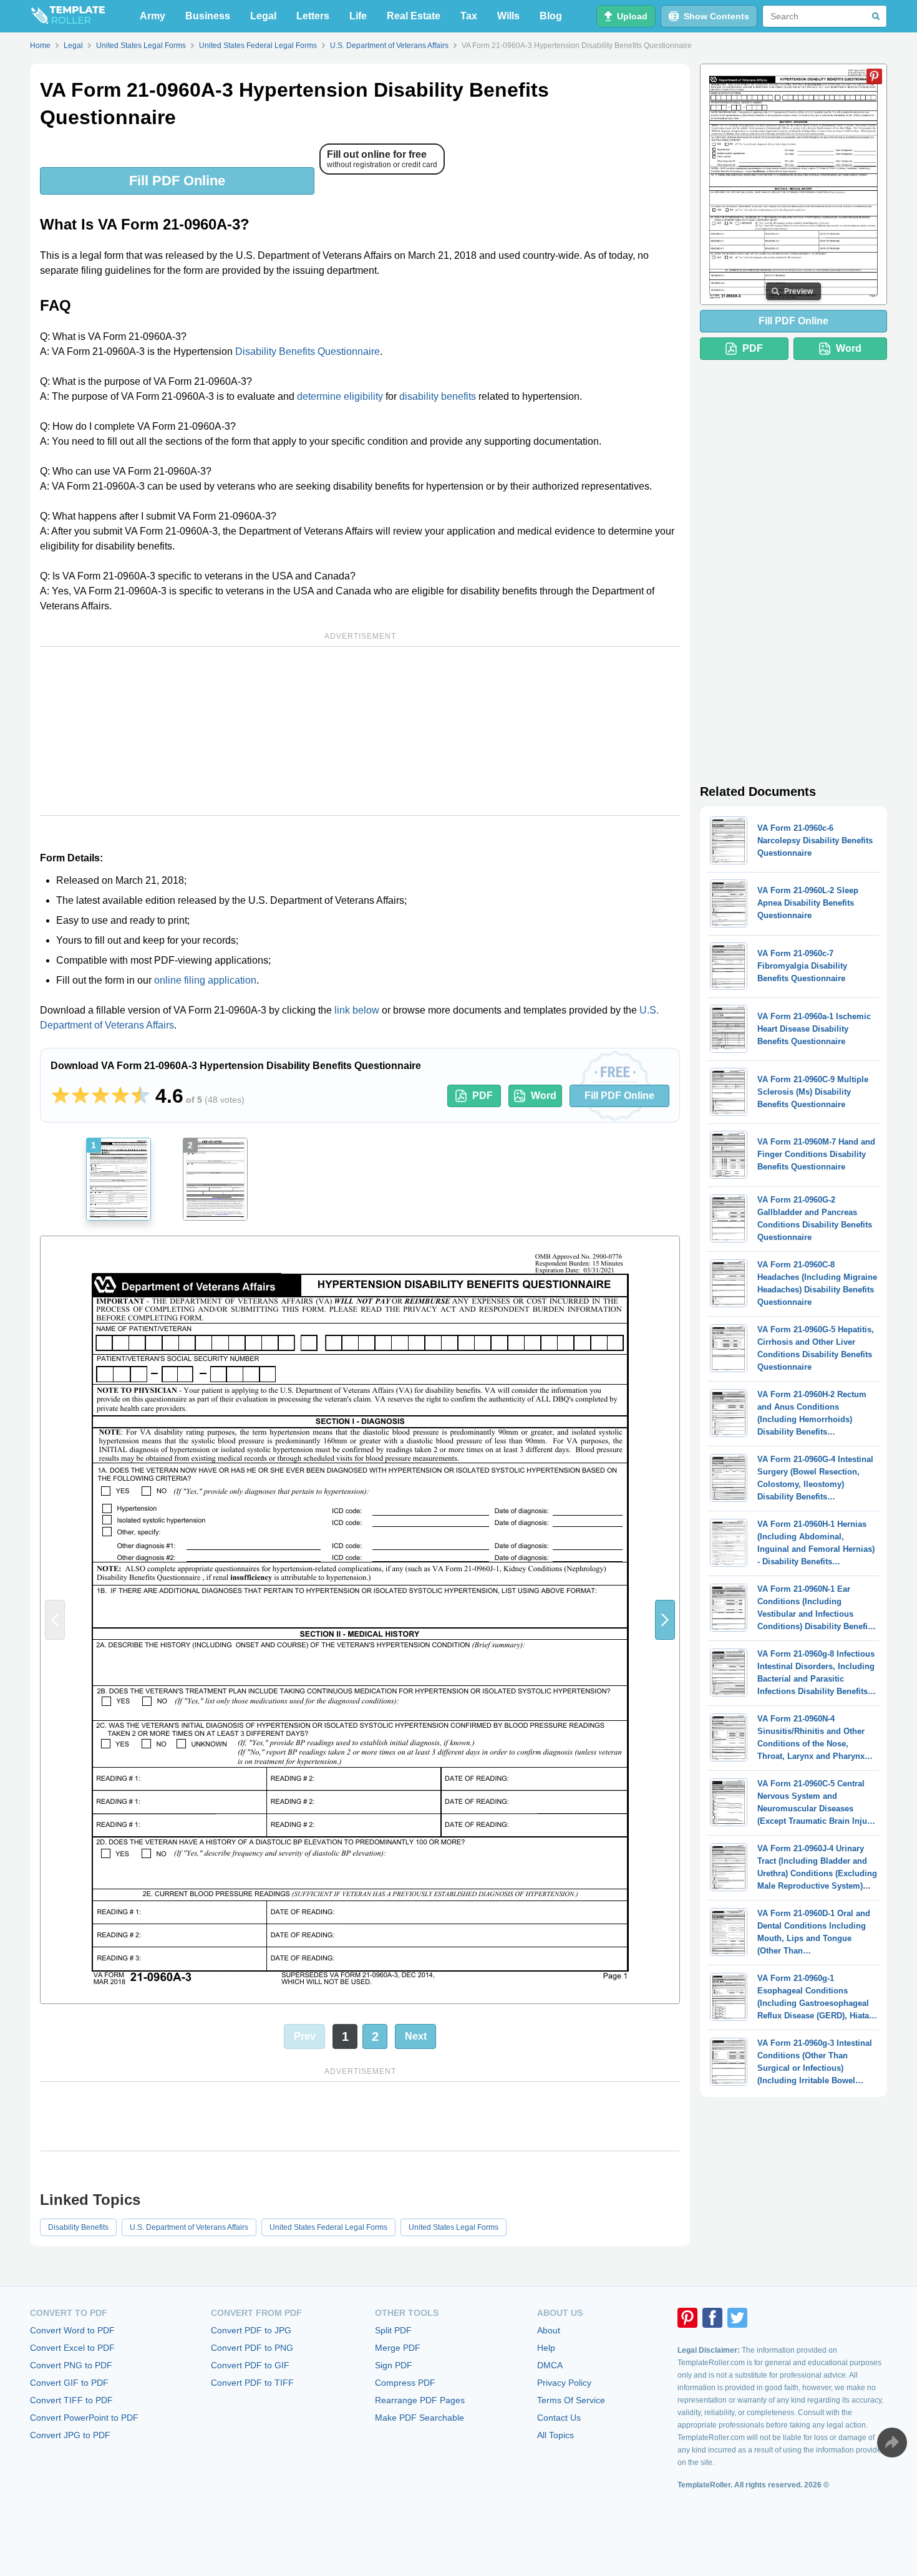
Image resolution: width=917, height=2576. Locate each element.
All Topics (556, 2435)
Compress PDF (405, 2383)
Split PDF (393, 2330)
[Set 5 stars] (140, 1096)
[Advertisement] (360, 731)
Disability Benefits (78, 2227)
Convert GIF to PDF (69, 2383)
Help (546, 2348)
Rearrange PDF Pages (420, 2400)
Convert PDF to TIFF (252, 2383)
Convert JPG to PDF (70, 2435)
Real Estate (414, 16)
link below (357, 1010)
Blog (551, 16)
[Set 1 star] (61, 1096)
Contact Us (559, 2418)
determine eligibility (340, 396)
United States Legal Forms (454, 2227)
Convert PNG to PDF (71, 2365)
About (549, 2330)
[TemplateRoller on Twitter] (737, 2318)
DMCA (550, 2365)
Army (153, 16)
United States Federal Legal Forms (328, 2227)
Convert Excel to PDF (72, 2348)
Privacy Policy (564, 2383)
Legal (263, 16)
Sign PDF (394, 2365)
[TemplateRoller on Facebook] (712, 2318)
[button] (665, 1620)
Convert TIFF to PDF (71, 2400)
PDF (483, 1096)
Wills (508, 16)
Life (358, 16)
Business (208, 16)
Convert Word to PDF (72, 2330)
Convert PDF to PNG (252, 2348)
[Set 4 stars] (120, 1096)
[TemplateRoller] (67, 16)
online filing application (205, 980)
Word (544, 1096)
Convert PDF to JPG (251, 2330)
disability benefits (438, 396)
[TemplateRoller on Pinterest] (687, 2318)
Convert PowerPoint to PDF (84, 2418)
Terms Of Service (571, 2400)
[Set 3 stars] (100, 1096)
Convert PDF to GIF (250, 2365)
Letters (313, 16)
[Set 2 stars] (80, 1096)
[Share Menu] (892, 2443)
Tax (469, 16)
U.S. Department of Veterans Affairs (189, 2227)
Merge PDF (398, 2348)
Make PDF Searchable (420, 2418)
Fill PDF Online (177, 181)
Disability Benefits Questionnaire (308, 351)
